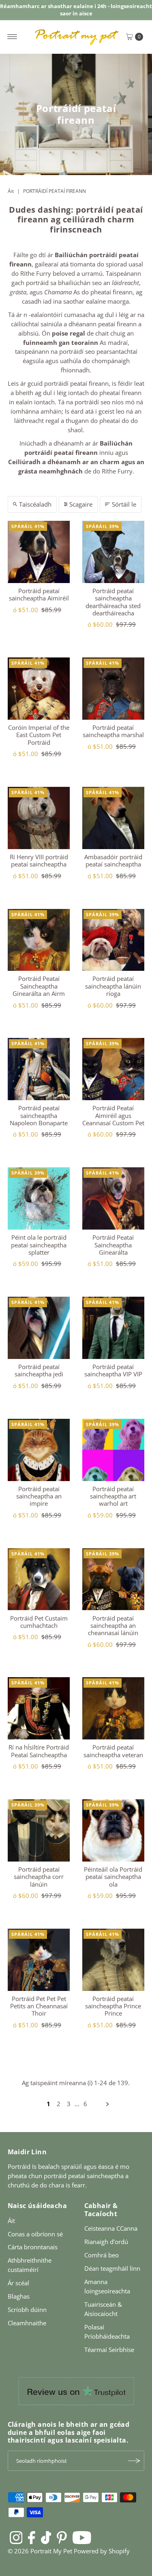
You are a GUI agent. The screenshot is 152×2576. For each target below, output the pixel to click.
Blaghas (19, 2296)
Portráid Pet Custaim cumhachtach (39, 1622)
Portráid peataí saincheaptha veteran (113, 1751)
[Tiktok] (46, 2537)
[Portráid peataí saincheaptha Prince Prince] (113, 1960)
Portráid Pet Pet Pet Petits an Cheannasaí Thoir (39, 2006)
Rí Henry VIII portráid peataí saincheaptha (39, 860)
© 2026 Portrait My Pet (40, 2551)
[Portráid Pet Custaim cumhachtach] (39, 1579)
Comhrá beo (102, 2255)
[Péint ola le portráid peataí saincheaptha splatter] (39, 1198)
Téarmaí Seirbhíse (109, 2350)
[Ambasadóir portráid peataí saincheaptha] (113, 818)
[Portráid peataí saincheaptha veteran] (113, 1708)
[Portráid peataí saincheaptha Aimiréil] (39, 552)
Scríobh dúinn (27, 2310)
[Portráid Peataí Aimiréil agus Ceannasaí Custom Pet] (113, 1069)
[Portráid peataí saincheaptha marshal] (113, 689)
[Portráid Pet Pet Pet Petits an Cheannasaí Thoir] (39, 1960)
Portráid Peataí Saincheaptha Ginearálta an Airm (39, 986)
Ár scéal (18, 2283)
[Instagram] (16, 2537)
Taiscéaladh (35, 504)
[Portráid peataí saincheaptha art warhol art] (113, 1450)
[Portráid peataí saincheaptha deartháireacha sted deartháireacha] (113, 552)
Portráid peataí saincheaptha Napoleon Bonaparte (39, 1115)
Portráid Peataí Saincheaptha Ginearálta (113, 1245)
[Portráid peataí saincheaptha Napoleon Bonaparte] (39, 1069)
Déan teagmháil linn (112, 2268)
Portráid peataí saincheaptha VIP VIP (113, 1370)
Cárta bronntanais (33, 2247)
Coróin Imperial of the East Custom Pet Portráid (39, 735)
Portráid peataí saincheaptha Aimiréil (39, 594)
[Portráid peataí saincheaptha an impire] (39, 1450)
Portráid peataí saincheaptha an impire (39, 1496)
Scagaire (81, 504)
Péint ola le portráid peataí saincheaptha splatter (39, 1245)
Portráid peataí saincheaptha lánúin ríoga (113, 986)
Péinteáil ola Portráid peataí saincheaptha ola (113, 1877)
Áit (11, 191)
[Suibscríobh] (134, 2461)
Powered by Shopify (102, 2551)
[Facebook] (32, 2537)
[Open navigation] (12, 37)
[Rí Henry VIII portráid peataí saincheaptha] (39, 818)
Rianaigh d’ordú (106, 2242)
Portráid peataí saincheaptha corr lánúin (39, 1877)
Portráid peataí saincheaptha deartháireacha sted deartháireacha (113, 602)
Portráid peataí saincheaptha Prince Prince (113, 2006)
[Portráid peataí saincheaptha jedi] (39, 1328)
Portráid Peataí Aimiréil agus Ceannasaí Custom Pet (113, 1115)
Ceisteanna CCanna (111, 2228)
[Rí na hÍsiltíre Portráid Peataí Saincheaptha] (39, 1708)
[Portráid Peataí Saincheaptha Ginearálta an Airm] (39, 940)
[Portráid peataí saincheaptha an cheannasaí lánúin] (113, 1579)
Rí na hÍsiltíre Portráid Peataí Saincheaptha (39, 1751)
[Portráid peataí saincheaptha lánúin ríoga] (113, 940)
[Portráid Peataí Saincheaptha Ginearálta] (113, 1198)
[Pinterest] (62, 2537)
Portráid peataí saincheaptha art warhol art (113, 1496)
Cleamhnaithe (27, 2323)
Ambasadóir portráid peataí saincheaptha (113, 860)
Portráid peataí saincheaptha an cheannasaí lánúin (113, 1626)
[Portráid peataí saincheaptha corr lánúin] (39, 1830)
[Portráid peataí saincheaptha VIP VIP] (113, 1328)
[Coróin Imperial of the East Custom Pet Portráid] (39, 689)
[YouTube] (82, 2537)
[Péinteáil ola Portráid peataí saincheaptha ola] (113, 1830)
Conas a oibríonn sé (35, 2234)
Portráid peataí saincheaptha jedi (39, 1370)
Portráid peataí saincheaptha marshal (113, 731)
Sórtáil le (124, 504)
